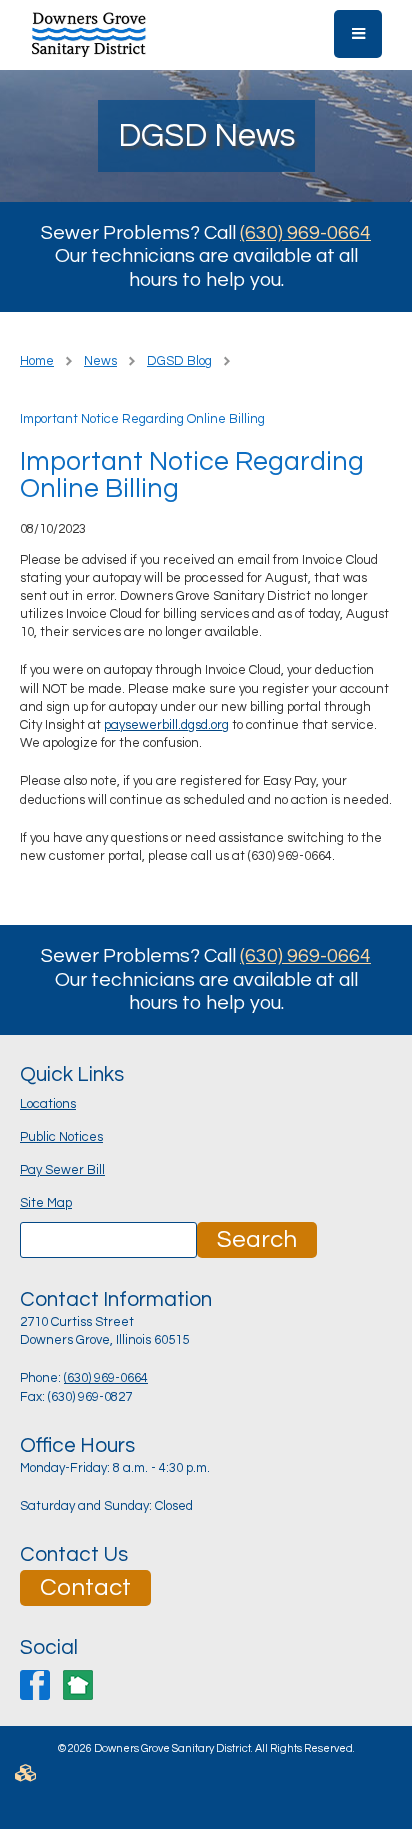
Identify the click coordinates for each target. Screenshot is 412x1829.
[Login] (206, 1780)
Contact (85, 1587)
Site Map (46, 1203)
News (100, 361)
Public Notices (61, 1137)
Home (37, 361)
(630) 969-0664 (305, 233)
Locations (48, 1104)
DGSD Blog (179, 361)
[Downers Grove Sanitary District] (89, 33)
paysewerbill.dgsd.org (166, 725)
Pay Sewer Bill (62, 1170)
